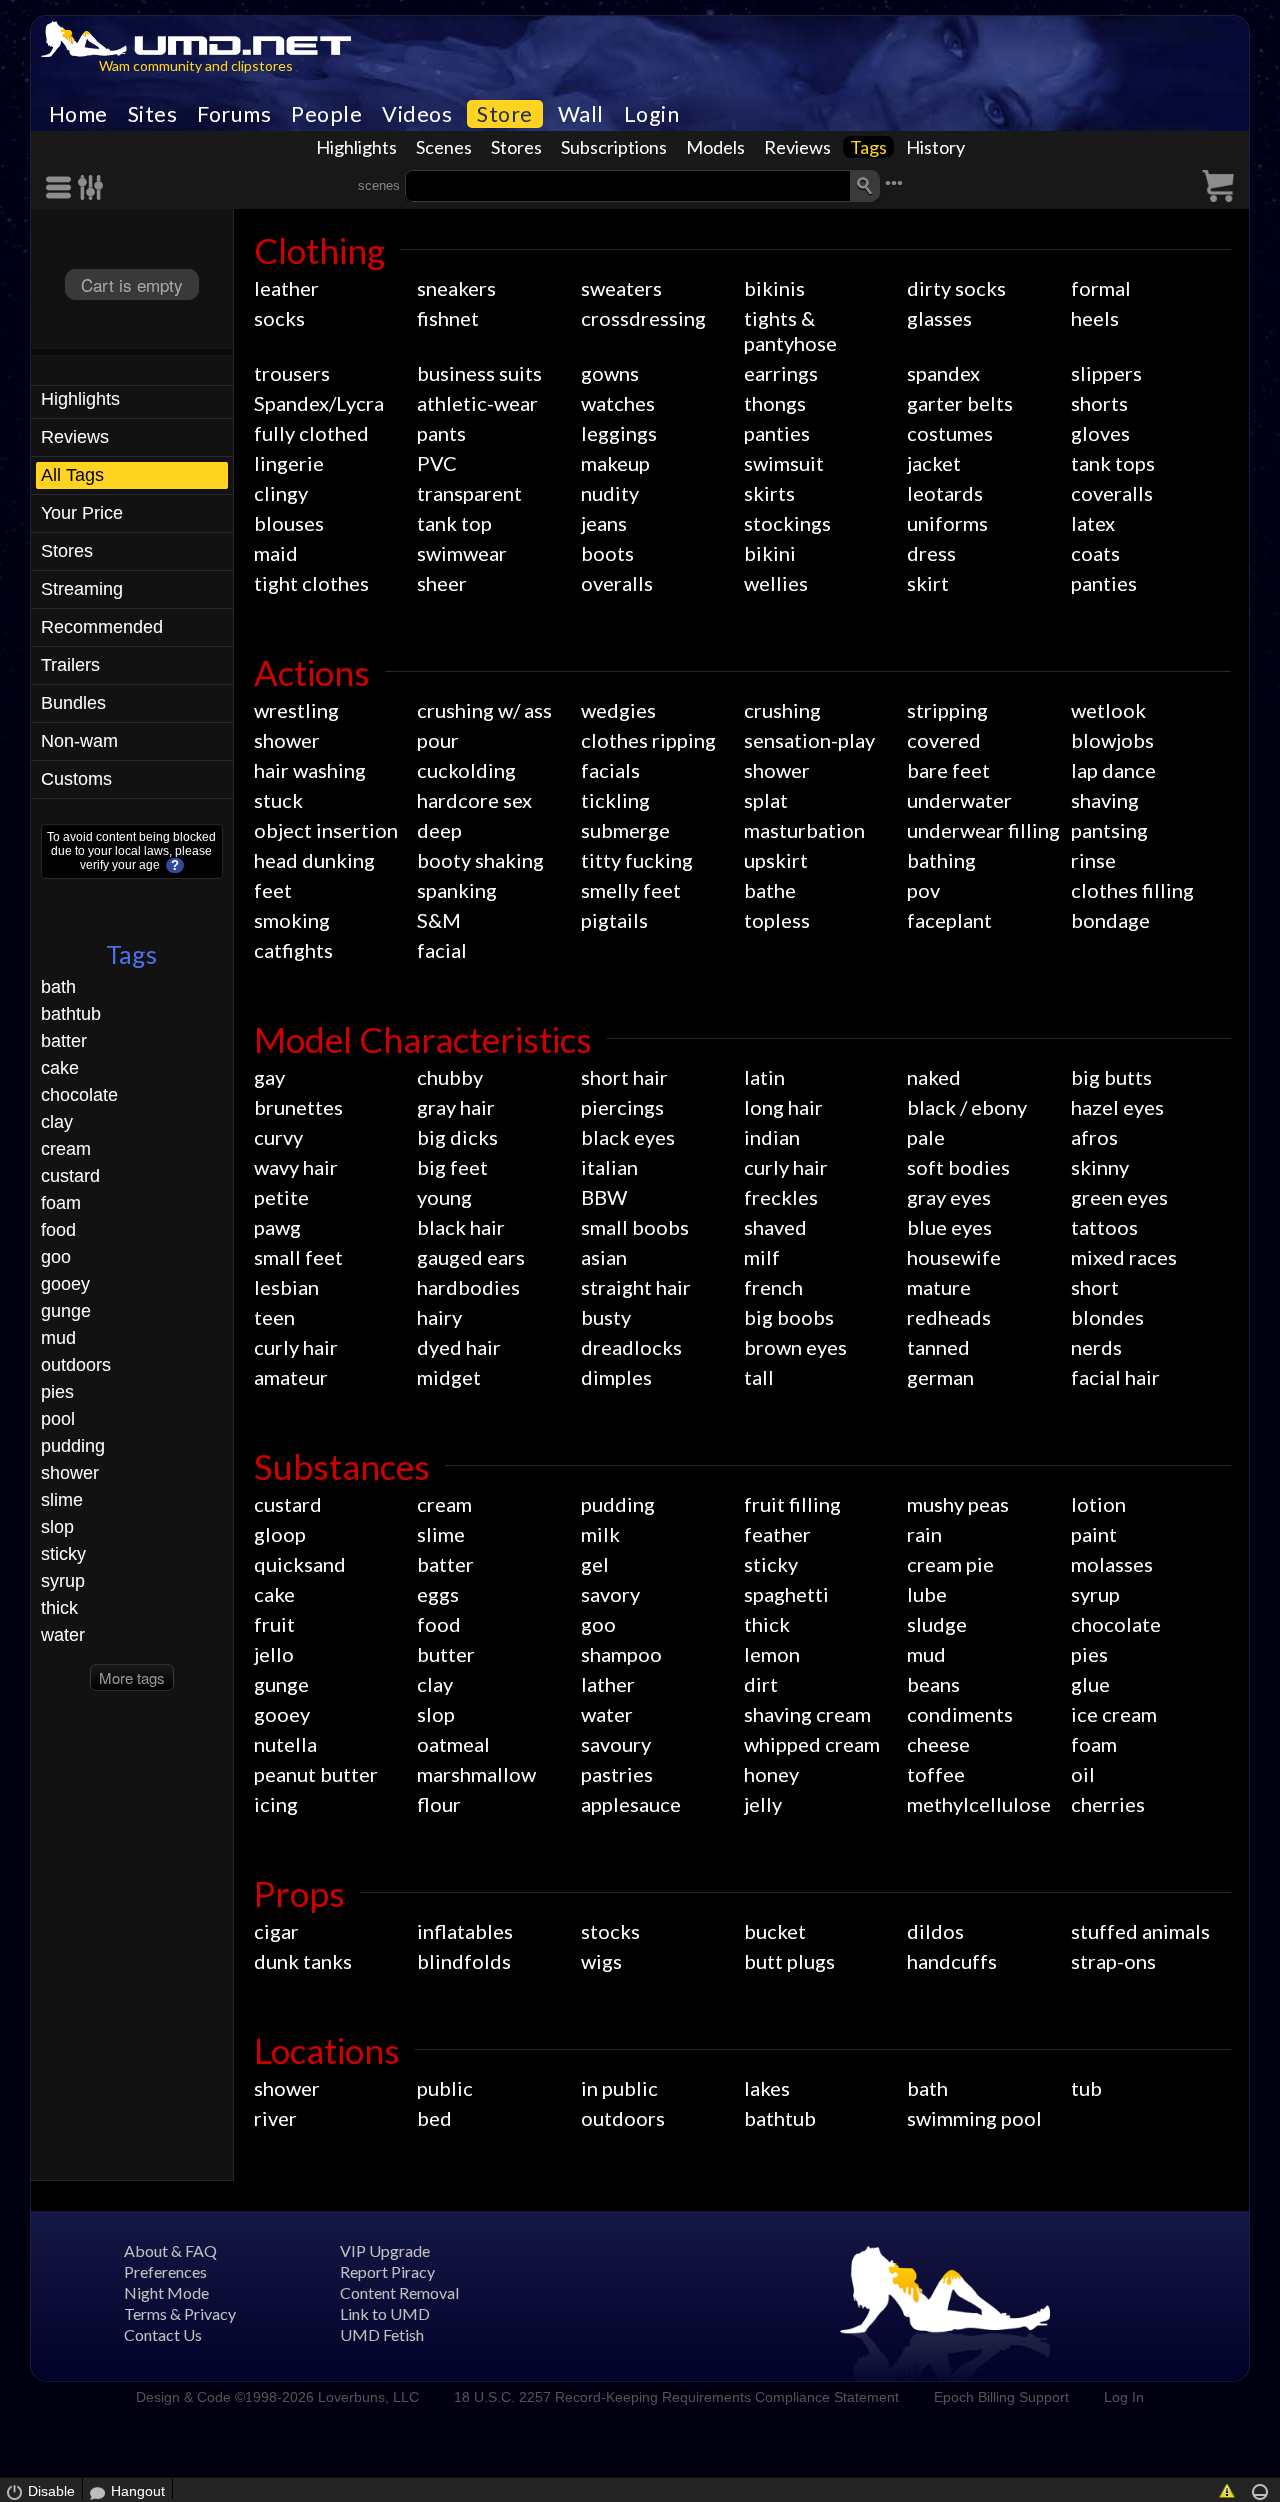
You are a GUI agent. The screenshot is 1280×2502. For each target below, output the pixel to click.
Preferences (165, 2271)
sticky (63, 1554)
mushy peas (958, 1504)
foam (61, 1203)
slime (62, 1500)
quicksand (300, 1564)
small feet (298, 1257)
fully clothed (311, 433)
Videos (417, 114)
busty (606, 1317)
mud (58, 1338)
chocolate (79, 1095)
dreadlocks (631, 1347)
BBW (604, 1197)
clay (57, 1122)
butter (446, 1654)
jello (274, 1654)
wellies (776, 583)
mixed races (1124, 1257)
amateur (291, 1377)
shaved (775, 1227)
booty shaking (480, 860)
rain (924, 1534)
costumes (950, 433)
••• (894, 183)
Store (505, 114)
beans (933, 1684)
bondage (1110, 920)
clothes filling (1132, 890)
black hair (461, 1227)
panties (777, 433)
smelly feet (631, 890)
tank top (454, 523)
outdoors (76, 1365)
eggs (438, 1594)
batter (64, 1041)
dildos (935, 1931)
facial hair (1115, 1377)
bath (58, 987)
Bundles (73, 703)
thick (59, 1608)
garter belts (960, 403)
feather (777, 1534)
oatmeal (453, 1744)
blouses (289, 523)
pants (441, 433)
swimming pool (974, 2118)
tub (1086, 2088)
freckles (781, 1197)
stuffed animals (1140, 1931)
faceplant (949, 920)
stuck (278, 800)
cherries (1108, 1804)
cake (60, 1068)
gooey (65, 1284)
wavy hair (296, 1167)
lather (608, 1684)
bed (434, 2118)
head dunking (314, 860)
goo (56, 1257)
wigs (601, 1961)
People (326, 114)
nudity (610, 493)
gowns (610, 373)
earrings (781, 373)
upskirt (776, 860)
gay (269, 1077)
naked (934, 1077)
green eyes (1119, 1197)
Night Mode (166, 2292)
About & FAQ (170, 2250)
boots (607, 553)
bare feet (948, 770)
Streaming (82, 589)
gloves (1100, 433)
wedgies (618, 710)
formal (1101, 288)
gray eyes (949, 1197)
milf (762, 1257)
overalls (617, 583)
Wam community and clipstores (196, 65)
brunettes (298, 1107)
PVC (437, 463)
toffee (936, 1774)
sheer (442, 583)
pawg (277, 1227)
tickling (615, 800)
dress (931, 553)
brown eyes (795, 1347)
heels (1095, 318)
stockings (787, 523)
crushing (782, 710)
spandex (943, 373)
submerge (625, 830)
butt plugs (789, 1961)
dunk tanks (303, 1961)
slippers (1106, 373)
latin (764, 1077)
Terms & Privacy (180, 2313)
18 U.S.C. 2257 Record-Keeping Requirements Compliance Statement (676, 2397)
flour (439, 1804)
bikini (770, 553)
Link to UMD (385, 2313)
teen (274, 1317)
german (940, 1377)
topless (777, 920)
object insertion (326, 830)
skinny (1100, 1167)
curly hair (786, 1167)
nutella (285, 1744)
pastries (617, 1774)
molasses (1112, 1564)
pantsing (1109, 830)
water (63, 1635)
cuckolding (466, 770)
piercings (622, 1107)
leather (286, 288)
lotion (1098, 1504)
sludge (937, 1624)
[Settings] (91, 187)
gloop (280, 1534)
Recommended (102, 627)
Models (715, 147)
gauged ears (471, 1257)
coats (1095, 553)
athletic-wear (477, 403)
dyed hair (459, 1347)
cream (66, 1149)
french (773, 1287)
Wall (581, 114)
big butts (1111, 1077)
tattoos (1104, 1227)
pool (58, 1419)
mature (939, 1287)
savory (610, 1594)
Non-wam (79, 741)
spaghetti (786, 1594)
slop (57, 1527)
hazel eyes (1117, 1107)
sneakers (456, 288)
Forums (234, 114)
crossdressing (643, 318)
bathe (770, 890)
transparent (469, 493)
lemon (772, 1654)
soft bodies (958, 1167)
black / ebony (967, 1107)
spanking (457, 890)
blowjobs (1112, 740)
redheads (949, 1317)
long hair (783, 1107)
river (275, 2118)
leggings (619, 433)
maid (276, 553)
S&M (439, 920)
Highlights (356, 147)
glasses (939, 318)
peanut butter (316, 1774)
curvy (278, 1137)
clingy (281, 493)
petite (281, 1197)
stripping (947, 710)
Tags (868, 147)
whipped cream (812, 1744)
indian (772, 1137)
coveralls (1112, 493)
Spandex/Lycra (319, 403)
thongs (775, 403)
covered (944, 740)
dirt (761, 1684)
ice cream (1114, 1714)
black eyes (628, 1137)
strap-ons (1113, 1961)
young (444, 1197)
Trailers (70, 665)
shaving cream (807, 1714)
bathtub (71, 1014)
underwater (959, 800)
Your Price (82, 513)
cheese (938, 1744)
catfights (293, 950)
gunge (66, 1311)
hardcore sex (474, 800)
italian (609, 1167)
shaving (1105, 800)
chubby (450, 1077)
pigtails (614, 920)
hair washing (310, 770)
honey (771, 1774)
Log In (1124, 2397)
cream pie (950, 1564)
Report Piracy (387, 2271)
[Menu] (62, 187)
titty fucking (637, 860)
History (935, 147)
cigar (276, 1931)
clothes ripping (648, 740)
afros (1094, 1137)
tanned (938, 1347)
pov (923, 890)
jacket (934, 463)
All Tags (72, 475)
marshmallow (476, 1774)
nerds (1096, 1347)
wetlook (1108, 710)
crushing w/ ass (484, 710)
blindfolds (464, 1961)
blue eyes (949, 1227)
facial (442, 950)
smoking (292, 920)
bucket (775, 1931)
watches (618, 403)
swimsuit (784, 463)
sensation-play (809, 740)
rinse (1093, 860)
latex (1093, 523)
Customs (76, 779)
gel (595, 1564)
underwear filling (983, 830)
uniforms (947, 523)
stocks (610, 1931)
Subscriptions (614, 147)
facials (610, 770)
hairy (439, 1317)
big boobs (789, 1317)
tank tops (1113, 463)
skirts (769, 493)
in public (619, 2088)
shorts (1099, 403)
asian (604, 1257)
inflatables (465, 1931)
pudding (73, 1446)
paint (1094, 1534)
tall (759, 1377)
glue (1090, 1684)
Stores (516, 147)
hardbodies (468, 1287)
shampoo (621, 1654)
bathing (941, 860)
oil (1083, 1774)
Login (652, 114)
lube (927, 1594)
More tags (132, 1677)
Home (78, 114)
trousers (292, 373)
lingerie (289, 463)
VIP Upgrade (385, 2250)
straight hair (636, 1287)
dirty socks (956, 288)
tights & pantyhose (790, 330)
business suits (479, 373)
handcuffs (952, 1961)
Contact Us (163, 2334)
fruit (274, 1624)
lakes (767, 2088)
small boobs (635, 1227)
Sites (153, 114)
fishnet (448, 318)
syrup (63, 1581)
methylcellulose (979, 1804)
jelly (763, 1804)
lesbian (286, 1287)
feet (273, 890)
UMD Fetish (382, 2334)
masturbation (804, 830)
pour (438, 740)
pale (926, 1137)
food (58, 1230)
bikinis (774, 288)
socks (279, 318)
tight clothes (311, 583)
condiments (960, 1714)
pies (57, 1392)
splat (766, 800)
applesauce (631, 1804)
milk (600, 1534)
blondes (1107, 1317)
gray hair (456, 1107)
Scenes (444, 147)
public (445, 2088)
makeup (615, 463)
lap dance (1113, 770)
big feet (452, 1167)
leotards (945, 493)
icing (276, 1804)
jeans (604, 523)
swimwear (462, 553)
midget (449, 1377)
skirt (928, 583)
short (1095, 1287)
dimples (616, 1377)
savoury (616, 1744)
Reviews (797, 147)
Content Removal (399, 2292)
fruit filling (792, 1504)
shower (70, 1473)
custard (70, 1176)
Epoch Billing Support (1001, 2397)
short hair (624, 1077)
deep (439, 830)
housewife (954, 1257)
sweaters (621, 288)
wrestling (296, 710)
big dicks (457, 1137)
